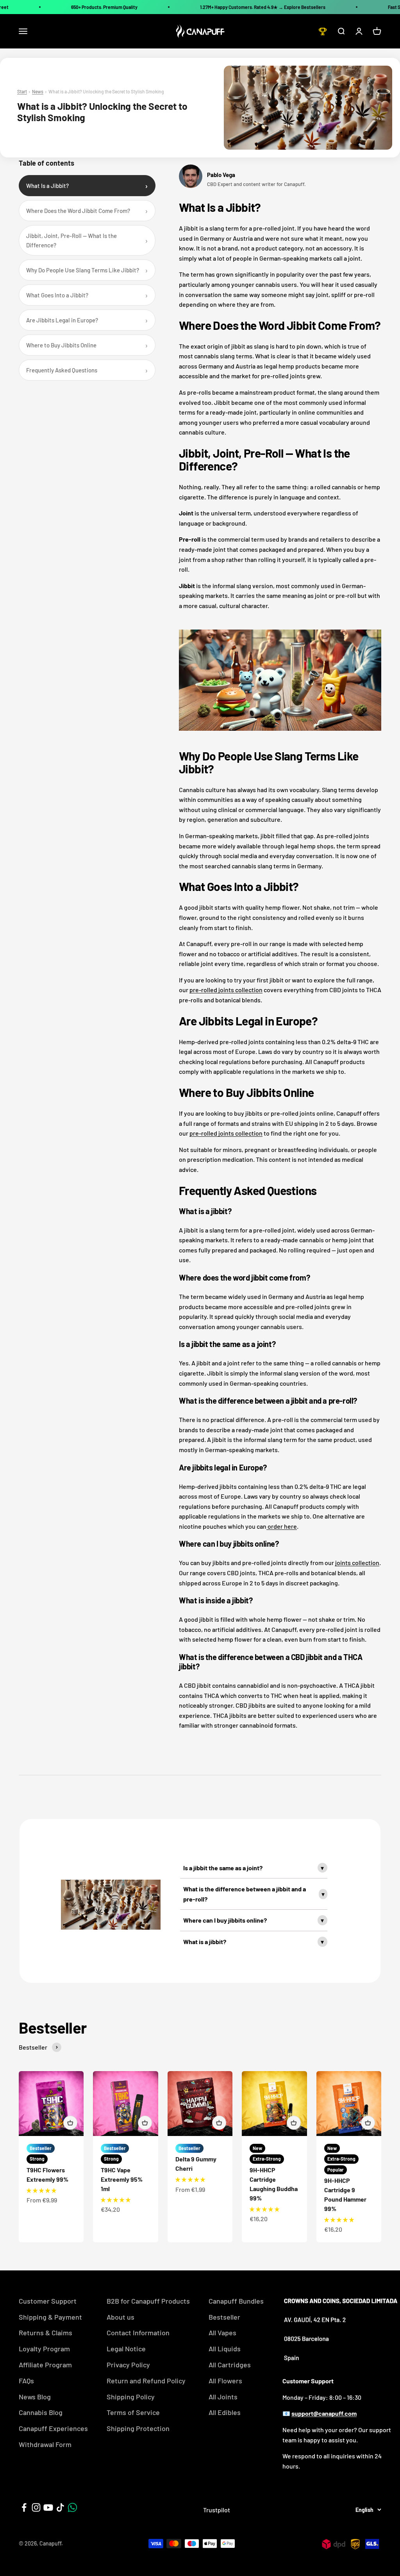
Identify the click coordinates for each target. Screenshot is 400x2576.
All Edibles (225, 2412)
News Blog (35, 2397)
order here (282, 1526)
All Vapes (222, 2333)
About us (121, 2317)
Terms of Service (133, 2412)
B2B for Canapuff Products (148, 2301)
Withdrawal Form (45, 2444)
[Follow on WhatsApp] (72, 2507)
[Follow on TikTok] (60, 2507)
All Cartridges (230, 2365)
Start (22, 91)
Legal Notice (126, 2349)
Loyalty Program (44, 2349)
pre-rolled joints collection (226, 990)
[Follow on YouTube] (48, 2507)
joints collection (357, 1563)
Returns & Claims (46, 2333)
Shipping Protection (138, 2428)
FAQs (26, 2381)
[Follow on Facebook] (24, 2507)
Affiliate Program (45, 2365)
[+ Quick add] (70, 2123)
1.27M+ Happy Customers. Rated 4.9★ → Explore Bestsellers (263, 7)
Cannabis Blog (41, 2412)
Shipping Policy (131, 2397)
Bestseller (224, 2317)
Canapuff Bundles (236, 2301)
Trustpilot (217, 2510)
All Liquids (225, 2349)
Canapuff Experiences (53, 2428)
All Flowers (225, 2381)
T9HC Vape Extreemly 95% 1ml (122, 2179)
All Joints (223, 2397)
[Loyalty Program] (323, 31)
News (38, 91)
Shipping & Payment (50, 2317)
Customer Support (48, 2301)
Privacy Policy (128, 2365)
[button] (41, 2190)
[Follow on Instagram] (36, 2507)
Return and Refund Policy (146, 2381)
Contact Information (138, 2333)
